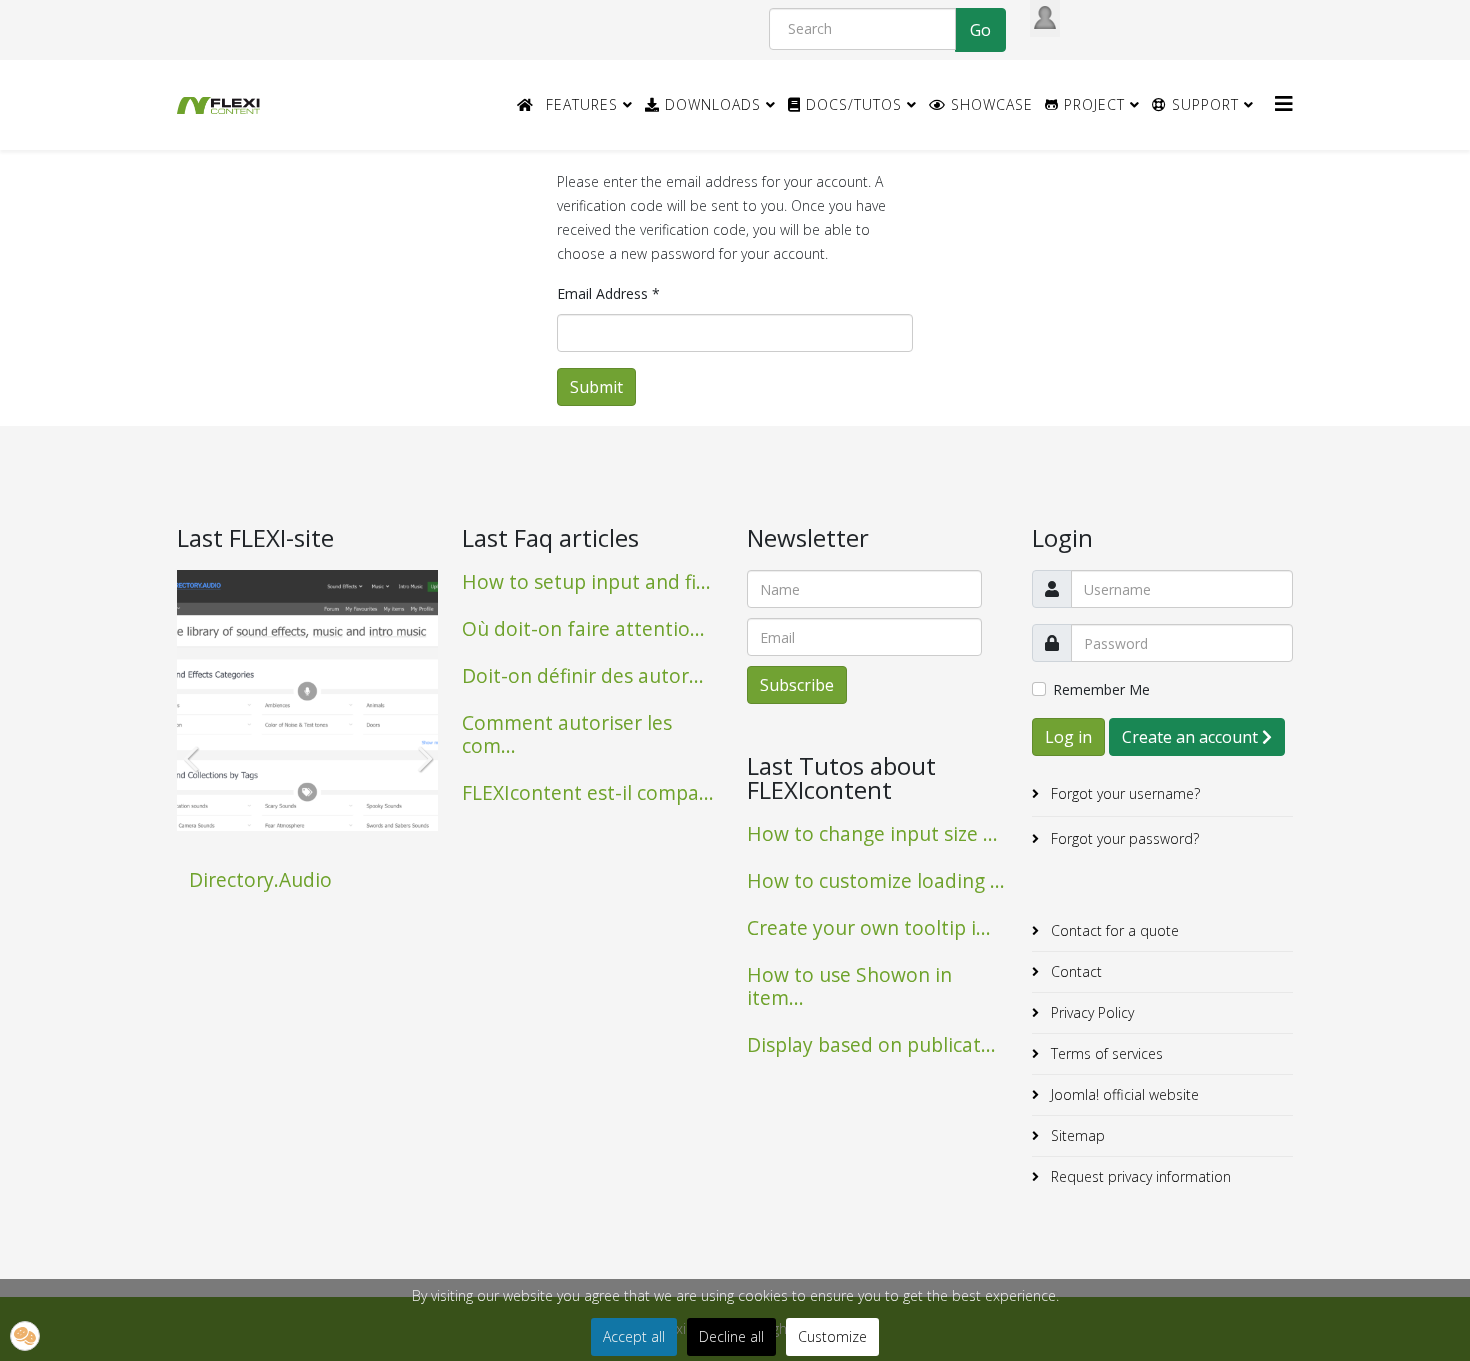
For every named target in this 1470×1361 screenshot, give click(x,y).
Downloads (710, 104)
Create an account (1192, 737)
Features (582, 104)
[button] (25, 1336)
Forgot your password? (1123, 838)
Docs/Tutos (851, 104)
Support (1203, 104)
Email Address (608, 293)
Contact (1074, 971)
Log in (1068, 737)
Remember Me (1101, 689)
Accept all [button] (634, 1336)
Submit (596, 387)
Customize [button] (832, 1336)
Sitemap (1076, 1135)
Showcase (989, 104)
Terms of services (1105, 1053)
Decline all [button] (731, 1336)
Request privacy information (1139, 1176)
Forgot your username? (1123, 793)
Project (1092, 104)
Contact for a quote (1113, 930)
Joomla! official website (1123, 1094)
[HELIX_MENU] (1284, 103)
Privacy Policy (1090, 1012)
